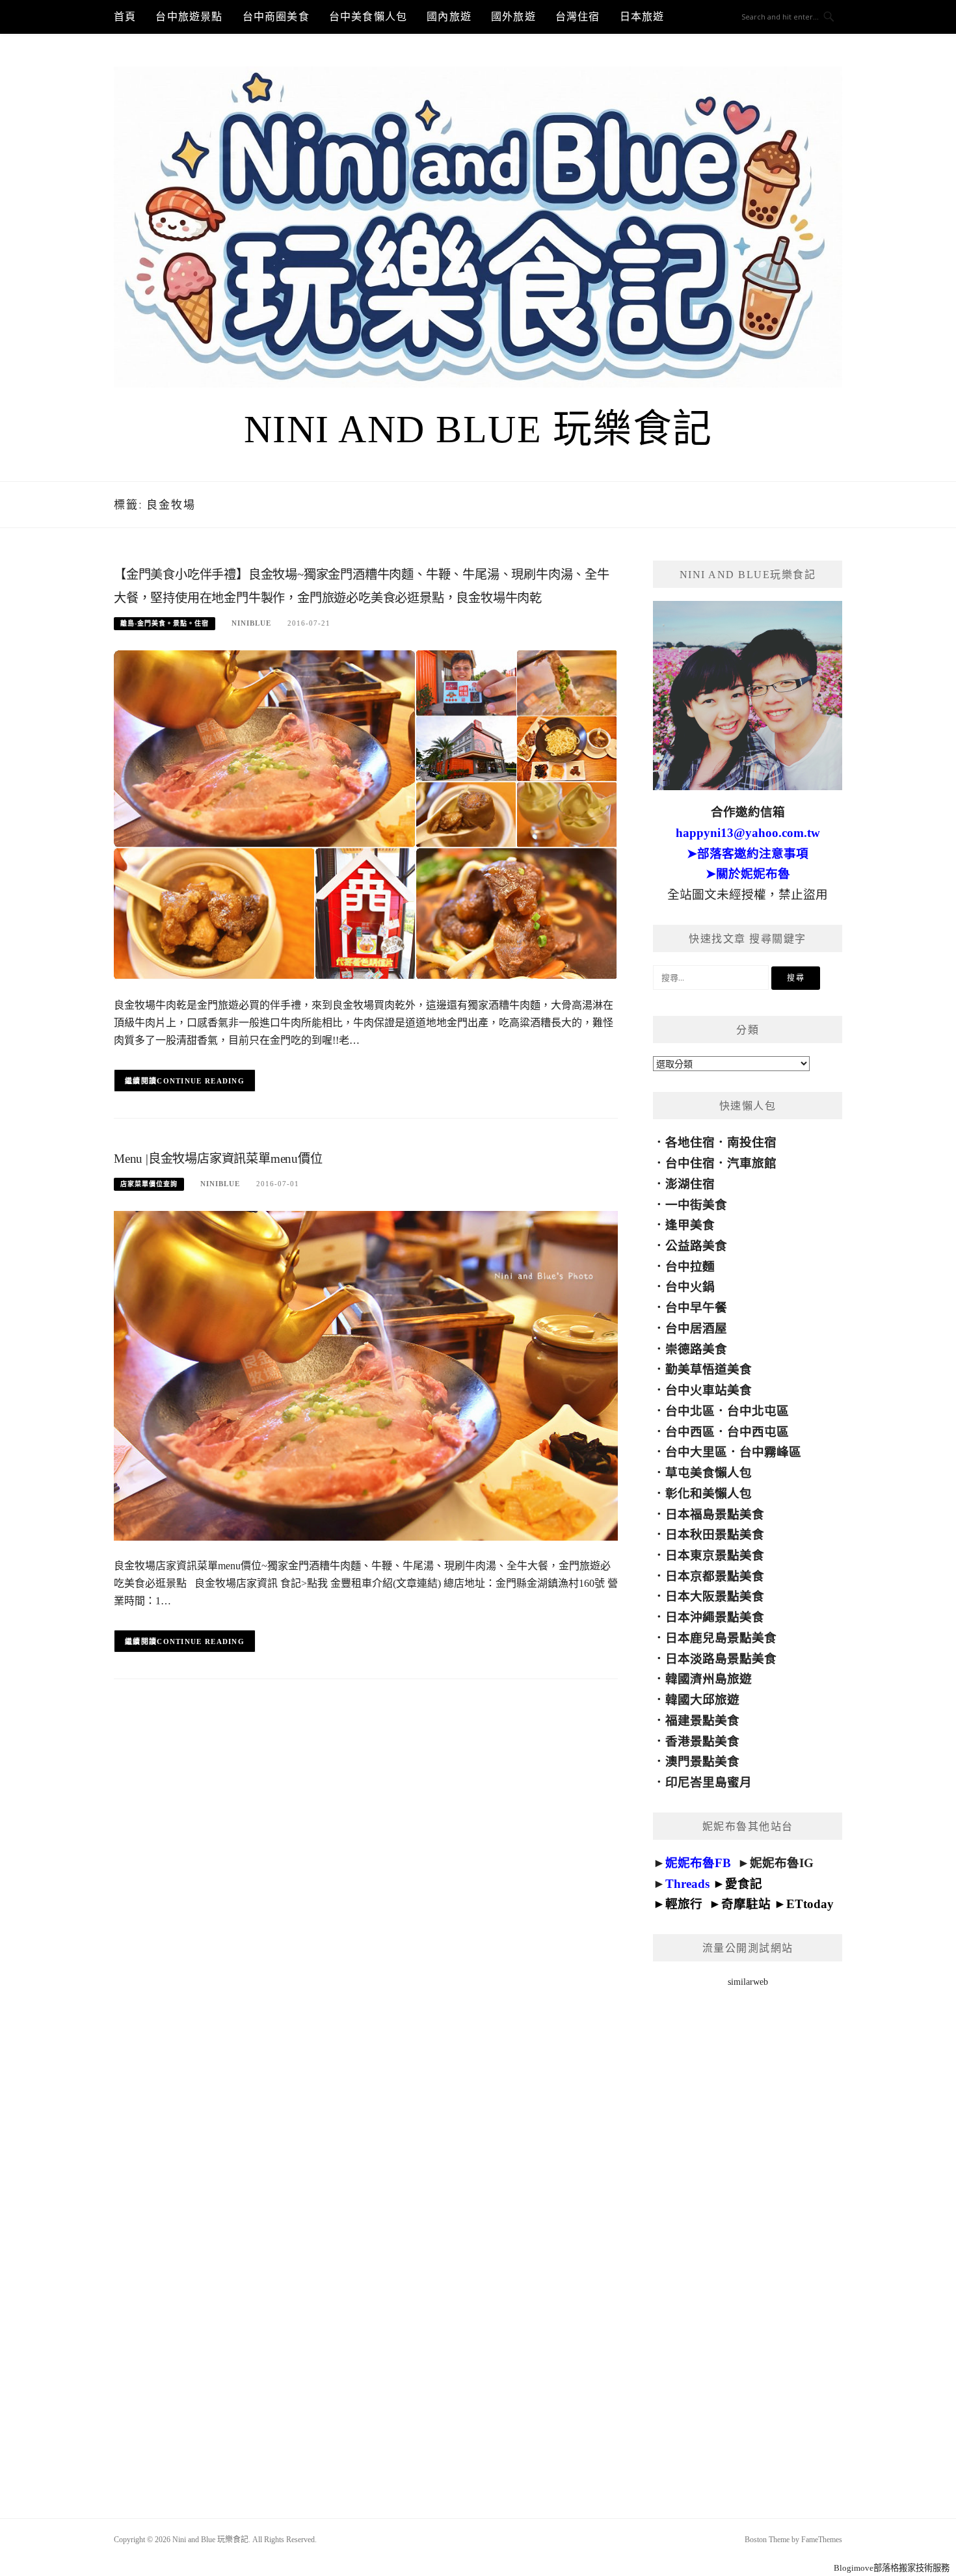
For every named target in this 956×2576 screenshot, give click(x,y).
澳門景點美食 (702, 1761)
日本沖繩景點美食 (715, 1617)
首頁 (125, 17)
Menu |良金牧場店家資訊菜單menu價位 (218, 1159)
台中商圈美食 (276, 17)
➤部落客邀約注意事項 (748, 854)
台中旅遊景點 (189, 17)
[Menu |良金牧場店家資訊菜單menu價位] (366, 1375)
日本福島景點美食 (715, 1514)
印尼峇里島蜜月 (709, 1782)
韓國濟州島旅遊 (709, 1679)
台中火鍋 (690, 1287)
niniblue (251, 623)
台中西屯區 (758, 1432)
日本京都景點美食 (715, 1576)
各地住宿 (690, 1142)
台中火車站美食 (709, 1390)
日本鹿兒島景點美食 (721, 1638)
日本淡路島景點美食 (721, 1659)
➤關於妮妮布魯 (748, 874)
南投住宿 (752, 1142)
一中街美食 (696, 1205)
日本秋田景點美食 (715, 1534)
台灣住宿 (578, 17)
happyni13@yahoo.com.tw (748, 833)
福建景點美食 (702, 1720)
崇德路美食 (696, 1349)
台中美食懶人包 (368, 17)
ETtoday (810, 1904)
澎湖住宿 (690, 1184)
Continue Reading (201, 1081)
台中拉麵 (690, 1267)
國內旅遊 (449, 17)
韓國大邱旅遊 (702, 1700)
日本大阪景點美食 (715, 1596)
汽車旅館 (752, 1163)
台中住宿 (690, 1163)
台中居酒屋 (696, 1328)
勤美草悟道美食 (709, 1369)
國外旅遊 (513, 17)
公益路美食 (696, 1246)
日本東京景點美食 (715, 1555)
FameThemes (822, 2540)
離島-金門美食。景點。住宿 (165, 623)
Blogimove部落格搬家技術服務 (892, 2568)
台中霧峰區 (770, 1452)
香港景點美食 (702, 1741)
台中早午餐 (696, 1308)
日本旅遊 (642, 17)
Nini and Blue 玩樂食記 (478, 429)
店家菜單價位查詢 (149, 1184)
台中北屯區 (758, 1411)
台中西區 (690, 1432)
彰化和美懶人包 (709, 1494)
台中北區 (690, 1411)
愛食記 (744, 1884)
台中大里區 (696, 1452)
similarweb (748, 1982)
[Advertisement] (748, 2236)
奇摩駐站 (746, 1904)
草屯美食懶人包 (709, 1473)
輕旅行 (684, 1904)
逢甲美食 (690, 1225)
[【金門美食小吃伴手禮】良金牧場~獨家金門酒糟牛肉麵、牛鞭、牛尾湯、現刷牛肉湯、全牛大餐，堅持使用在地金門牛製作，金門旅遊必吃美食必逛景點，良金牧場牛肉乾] (366, 815)
